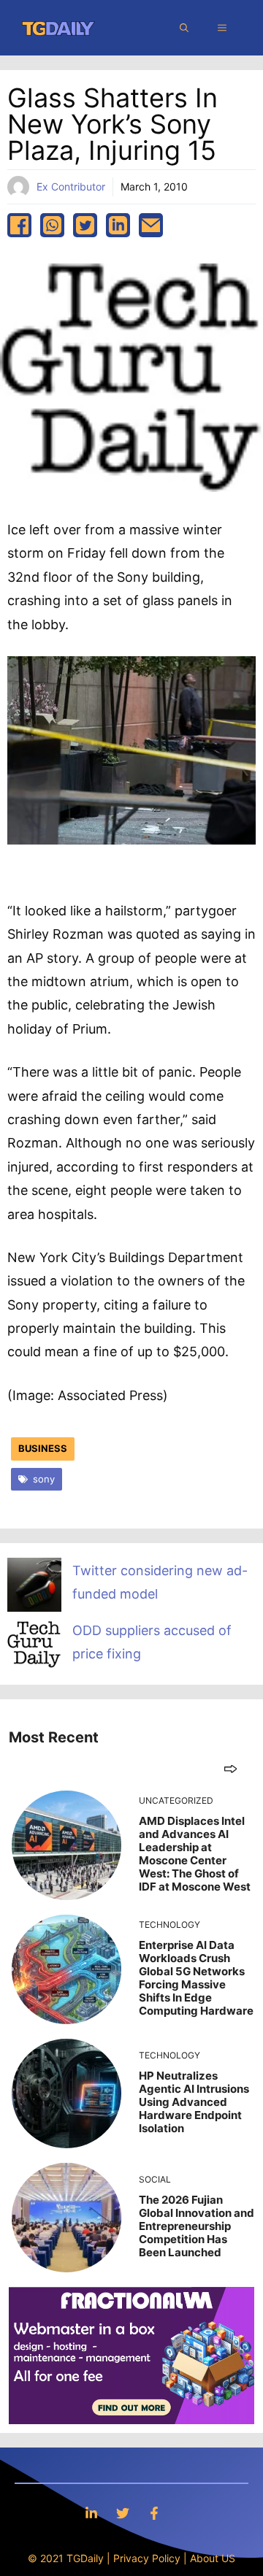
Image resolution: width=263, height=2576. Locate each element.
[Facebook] (154, 2513)
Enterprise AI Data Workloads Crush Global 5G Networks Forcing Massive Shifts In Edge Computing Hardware (196, 1978)
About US (213, 2558)
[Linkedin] (91, 2513)
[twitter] (85, 225)
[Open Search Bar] (184, 28)
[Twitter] (123, 2513)
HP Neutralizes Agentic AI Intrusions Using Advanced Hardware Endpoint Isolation (194, 2102)
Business (43, 1448)
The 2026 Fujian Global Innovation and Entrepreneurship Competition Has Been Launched (197, 2226)
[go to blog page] (230, 1768)
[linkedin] (118, 225)
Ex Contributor (71, 187)
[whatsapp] (52, 225)
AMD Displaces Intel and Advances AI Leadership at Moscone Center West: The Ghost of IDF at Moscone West (195, 1854)
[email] (151, 225)
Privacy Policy (147, 2558)
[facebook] (19, 225)
